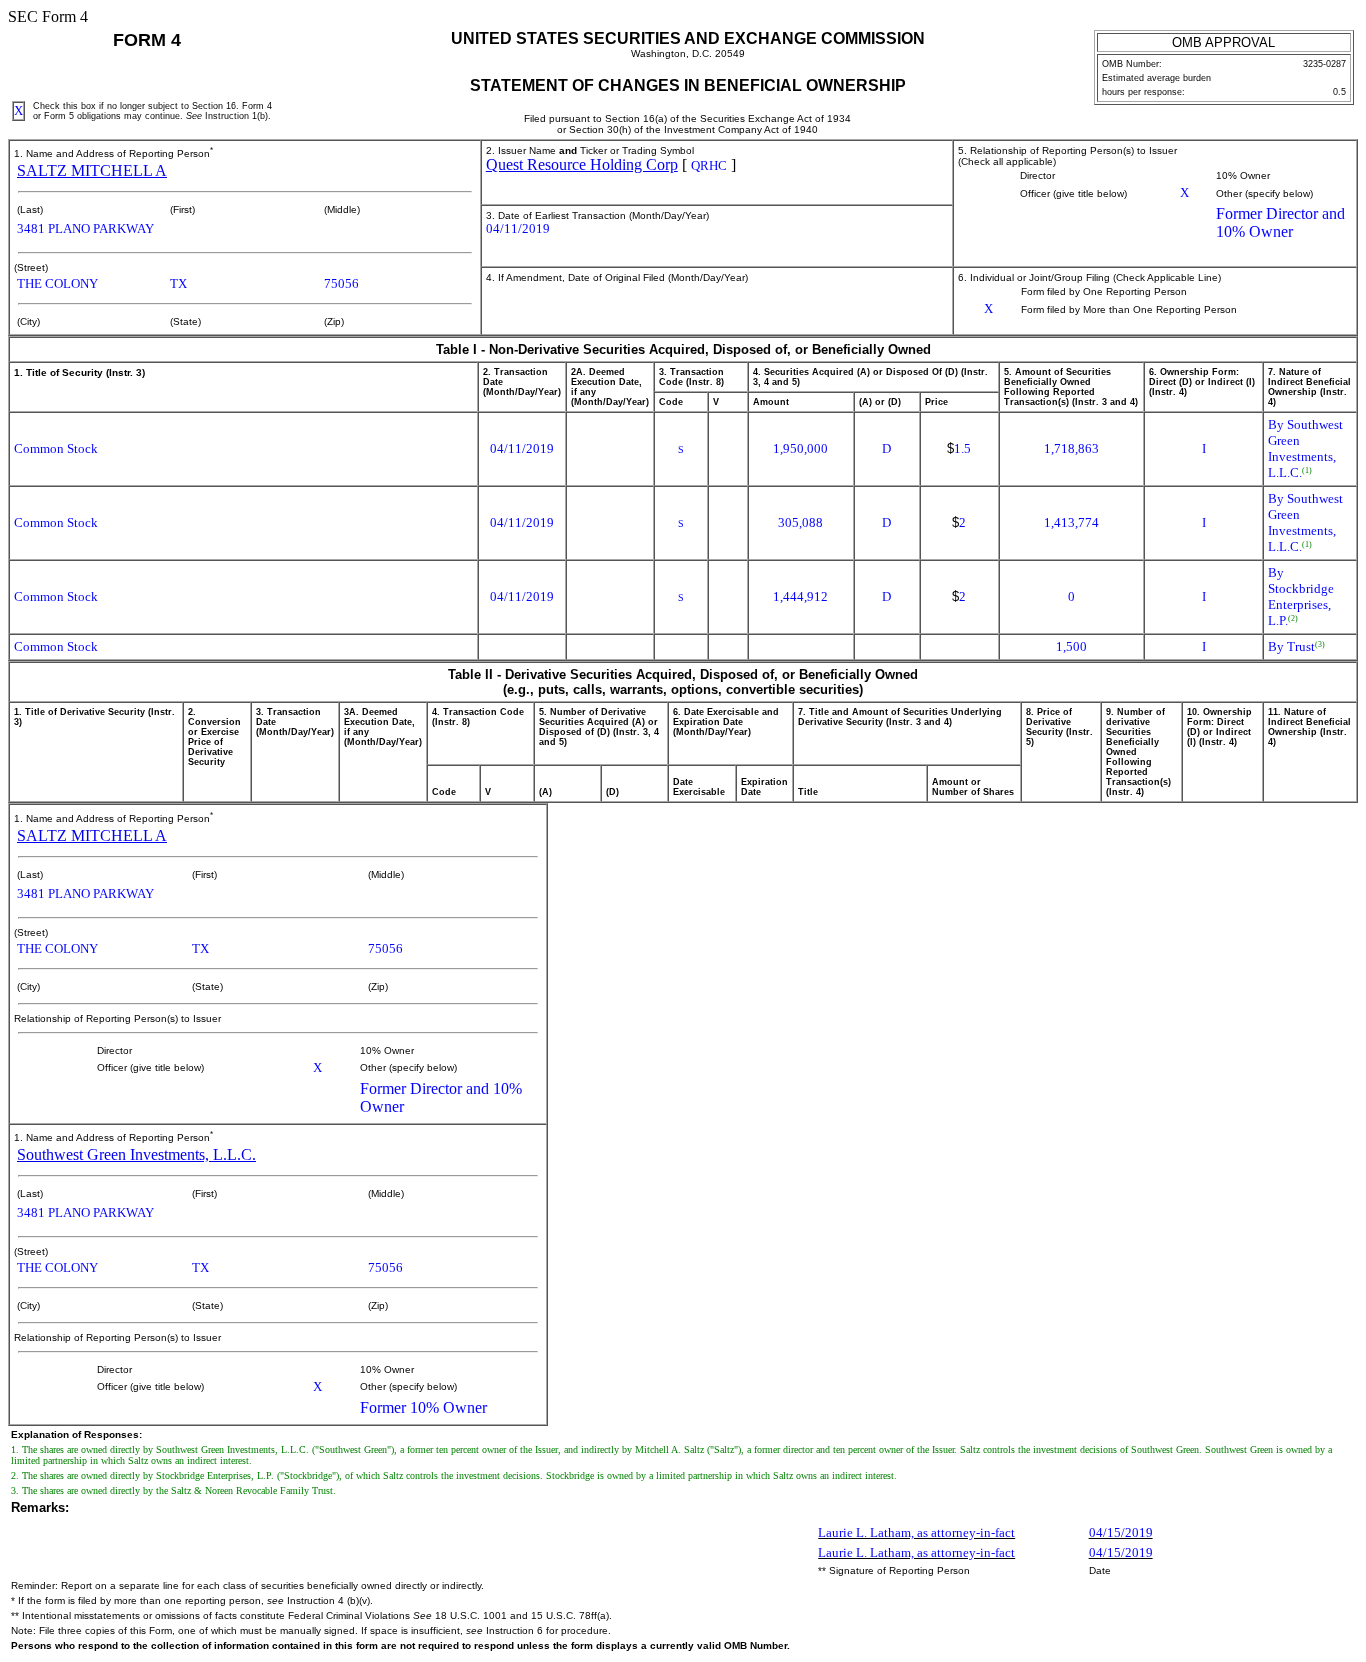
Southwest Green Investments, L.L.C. (136, 1154)
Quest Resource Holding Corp (582, 164)
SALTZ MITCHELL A (92, 170)
